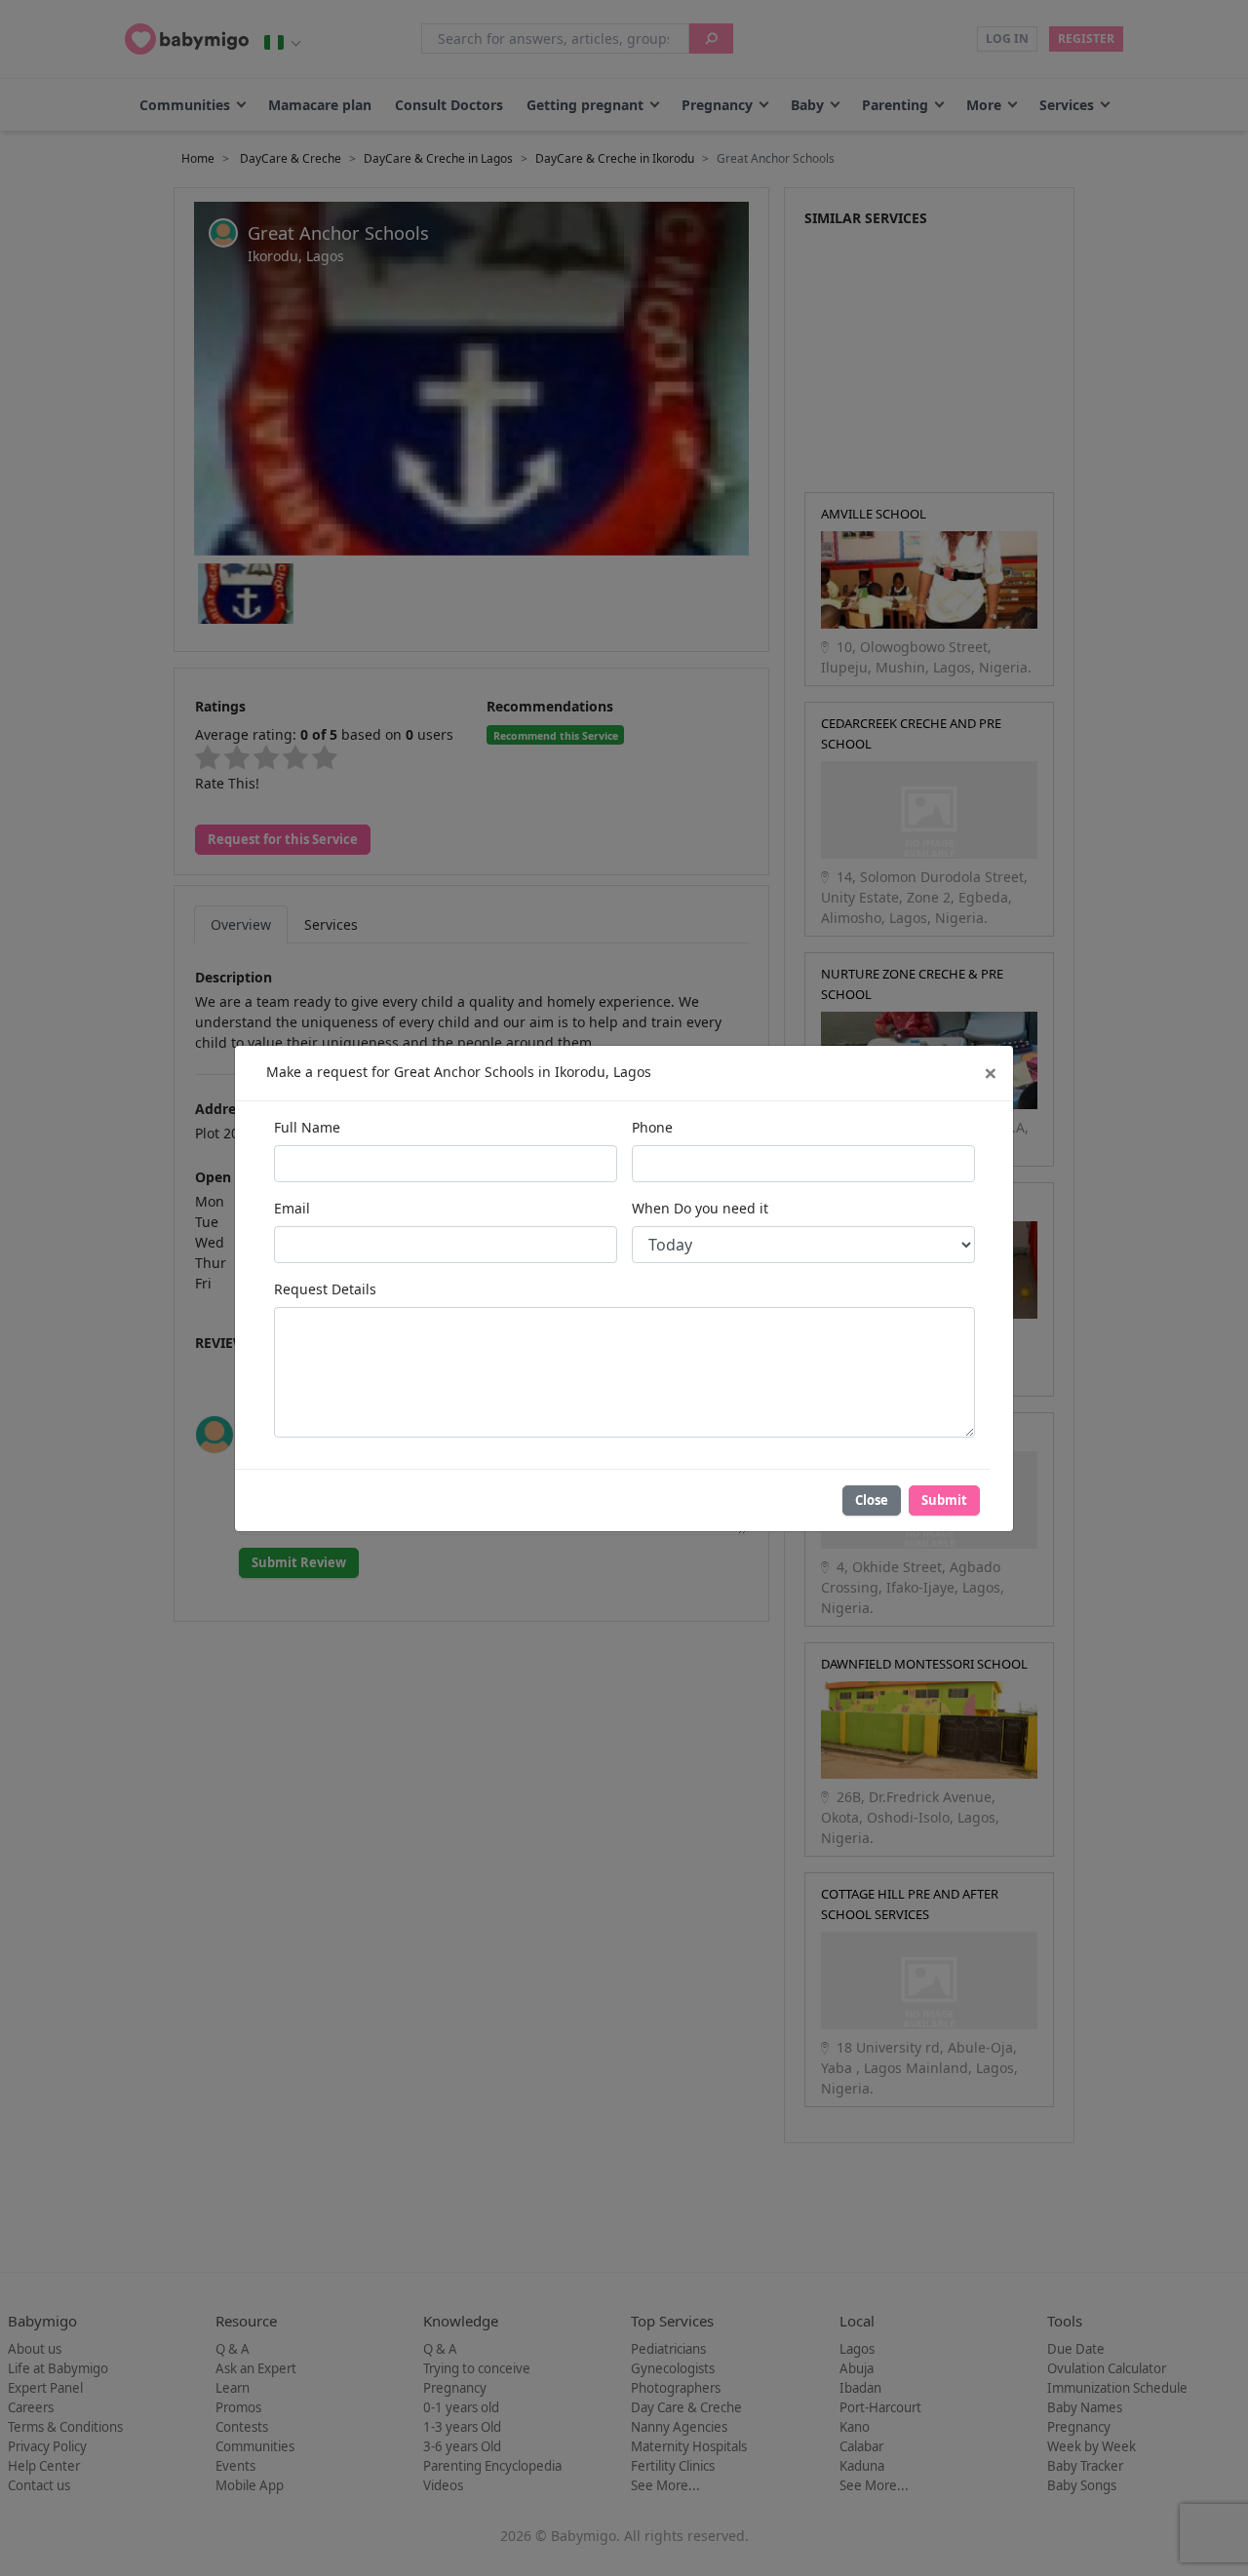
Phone (652, 1127)
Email (292, 1208)
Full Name (307, 1127)
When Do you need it (700, 1208)
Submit (944, 1500)
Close (872, 1500)
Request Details (325, 1289)
